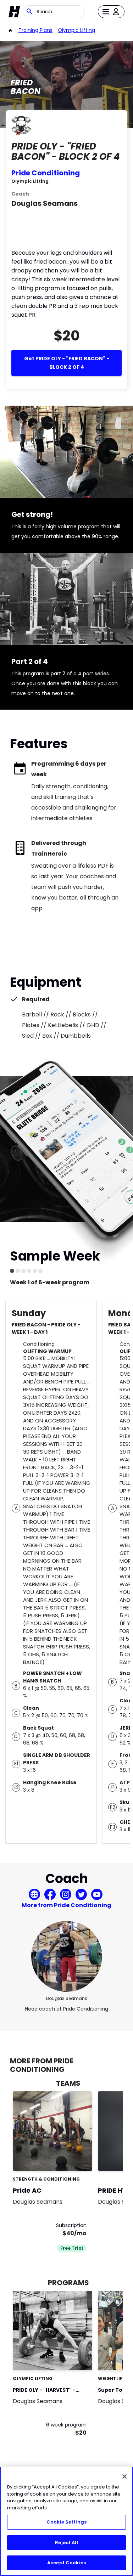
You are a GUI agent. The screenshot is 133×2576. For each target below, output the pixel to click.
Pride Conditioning (46, 173)
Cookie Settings (66, 2522)
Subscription (71, 2225)
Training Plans (35, 30)
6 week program (66, 2425)
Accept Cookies (66, 2563)
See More (67, 2357)
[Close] (124, 2476)
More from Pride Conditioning (66, 1905)
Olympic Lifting (76, 30)
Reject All (66, 2543)
